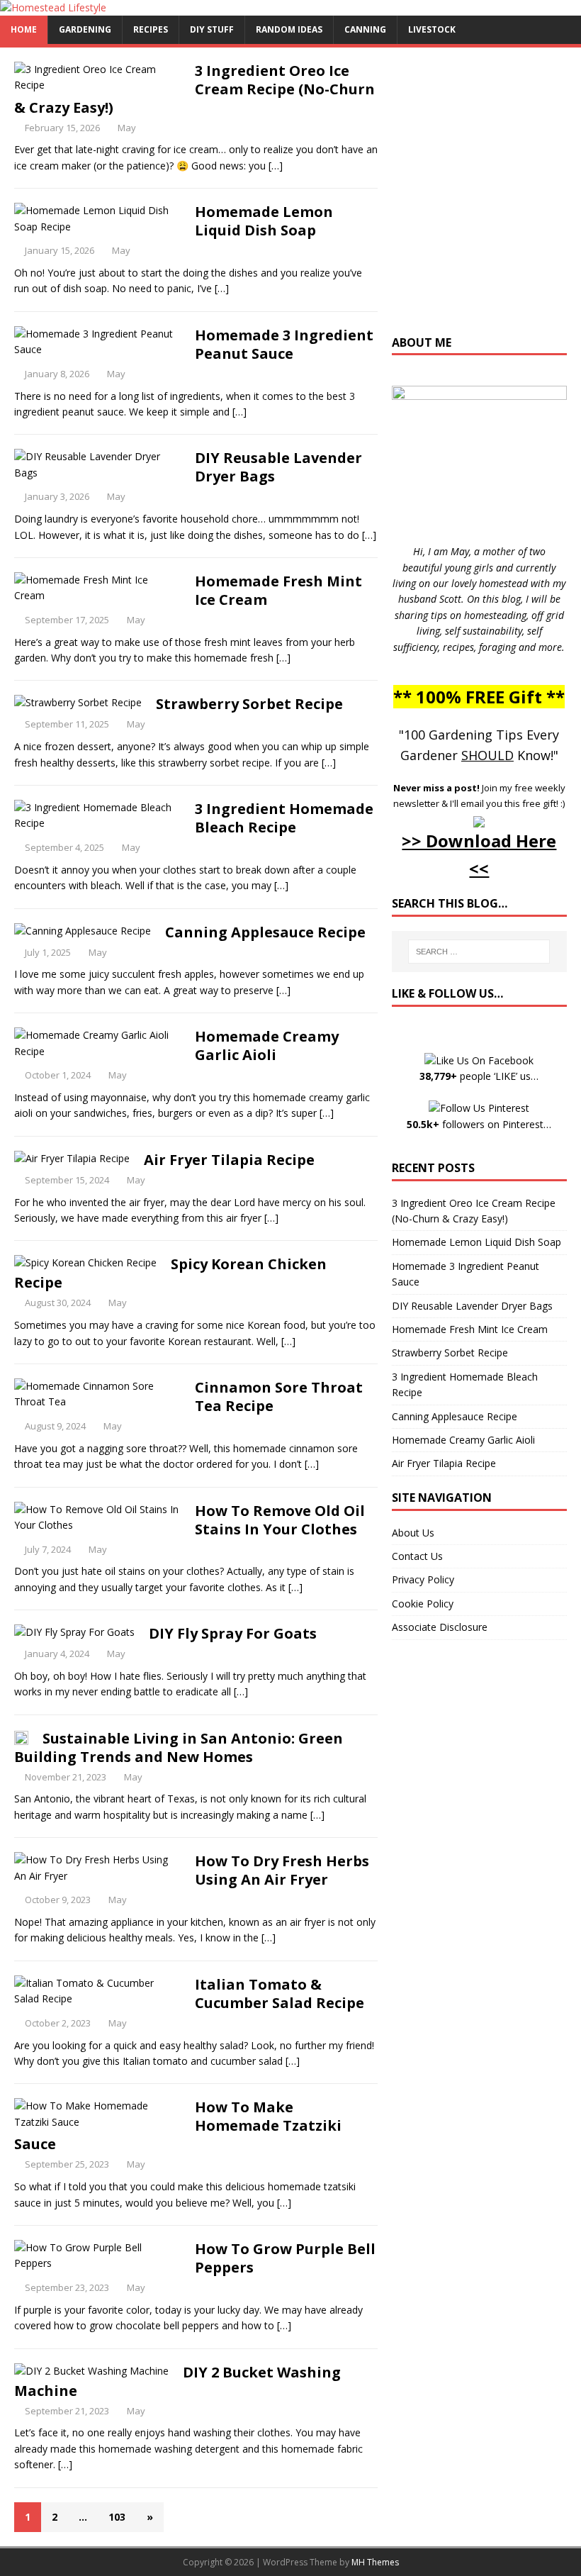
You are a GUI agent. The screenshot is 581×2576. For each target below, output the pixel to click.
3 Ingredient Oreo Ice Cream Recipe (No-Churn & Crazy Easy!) (194, 89)
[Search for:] (479, 952)
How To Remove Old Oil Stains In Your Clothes (280, 1520)
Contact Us (417, 1556)
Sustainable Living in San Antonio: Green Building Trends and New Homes (179, 1747)
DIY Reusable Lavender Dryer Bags (278, 467)
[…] (276, 166)
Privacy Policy (423, 1579)
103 (117, 2517)
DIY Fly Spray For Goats (233, 1633)
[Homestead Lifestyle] (53, 7)
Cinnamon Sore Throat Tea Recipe (279, 1396)
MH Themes (375, 2562)
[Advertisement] (486, 198)
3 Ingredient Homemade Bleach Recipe (284, 818)
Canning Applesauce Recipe (265, 932)
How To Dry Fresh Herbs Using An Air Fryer (282, 1870)
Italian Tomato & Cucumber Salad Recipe (280, 1994)
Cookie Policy (423, 1604)
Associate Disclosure (440, 1627)
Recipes (151, 29)
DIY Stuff (212, 29)
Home (24, 29)
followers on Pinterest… (479, 1124)
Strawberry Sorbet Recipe (249, 704)
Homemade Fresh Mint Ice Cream (278, 590)
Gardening (85, 29)
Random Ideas (289, 29)
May (127, 128)
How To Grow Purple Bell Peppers (285, 2258)
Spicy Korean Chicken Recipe (170, 1273)
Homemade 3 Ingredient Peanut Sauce (284, 344)
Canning (365, 29)
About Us (413, 1533)
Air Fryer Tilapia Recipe (229, 1160)
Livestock (432, 29)
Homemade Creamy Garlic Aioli (267, 1046)
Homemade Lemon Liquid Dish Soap (264, 221)
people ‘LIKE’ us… (479, 1076)
